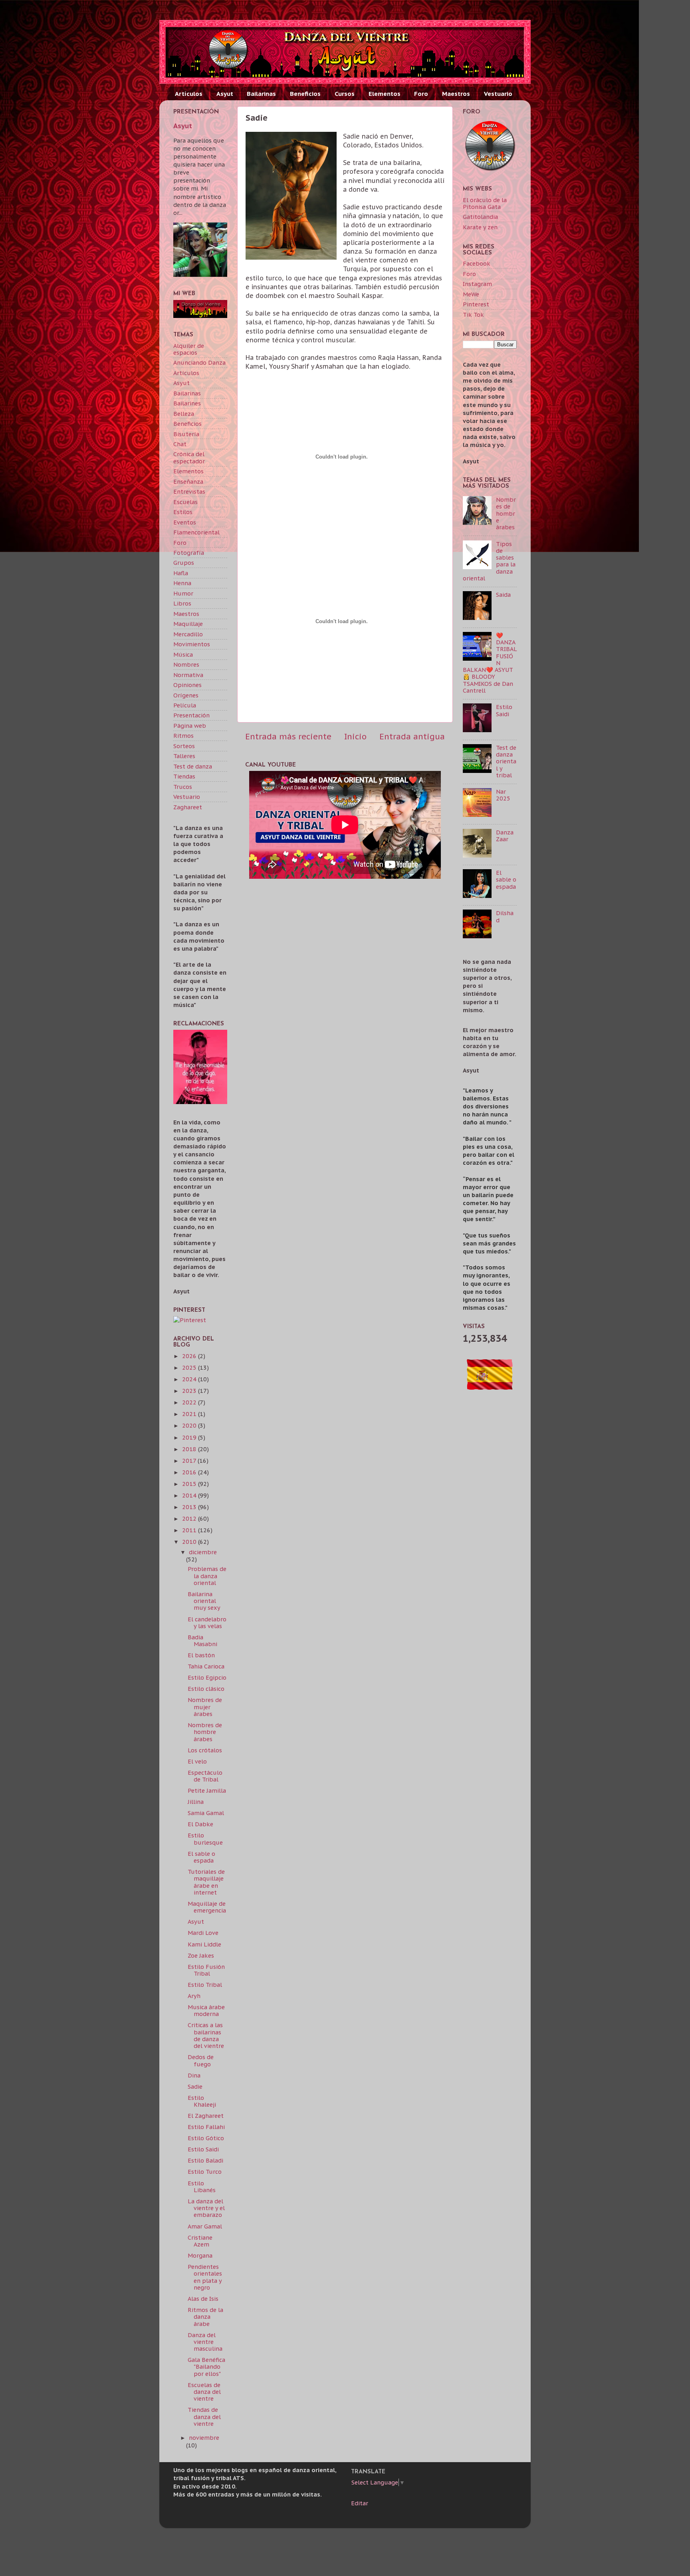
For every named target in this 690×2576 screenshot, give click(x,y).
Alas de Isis (203, 2299)
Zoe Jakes (201, 1955)
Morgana (200, 2255)
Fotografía (189, 553)
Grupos (184, 563)
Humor (183, 593)
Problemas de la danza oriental (207, 1576)
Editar (360, 2503)
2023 (190, 1391)
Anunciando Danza (199, 362)
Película (185, 705)
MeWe (471, 294)
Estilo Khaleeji (202, 2101)
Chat (180, 444)
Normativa (188, 675)
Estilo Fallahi (206, 2127)
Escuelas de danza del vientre (204, 2392)
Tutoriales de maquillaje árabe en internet (206, 1882)
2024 (190, 1379)
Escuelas (185, 502)
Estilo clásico (206, 1689)
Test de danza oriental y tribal (506, 761)
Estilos (183, 512)
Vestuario (498, 94)
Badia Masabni (202, 1641)
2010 (190, 1542)
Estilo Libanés (202, 2187)
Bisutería (186, 434)
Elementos (385, 94)
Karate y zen (480, 227)
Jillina (196, 1802)
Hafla (181, 573)
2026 (190, 1356)
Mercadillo (188, 634)
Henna (182, 583)
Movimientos (192, 644)
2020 (190, 1425)
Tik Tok (473, 315)
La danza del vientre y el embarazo (206, 2208)
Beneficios (305, 94)
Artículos (189, 94)
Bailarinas (261, 94)
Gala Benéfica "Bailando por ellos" (206, 2367)
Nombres (186, 664)
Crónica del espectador (189, 457)
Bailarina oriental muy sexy (204, 1601)
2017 (190, 1461)
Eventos (185, 522)
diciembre (203, 1552)
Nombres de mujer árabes (205, 1707)
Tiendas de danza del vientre (204, 2417)
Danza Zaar (505, 836)
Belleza (184, 414)
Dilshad (505, 916)
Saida (503, 595)
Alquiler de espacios (189, 349)
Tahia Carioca (206, 1666)
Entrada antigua (412, 736)
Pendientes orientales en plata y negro (205, 2277)
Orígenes (186, 695)
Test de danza (193, 766)
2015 (190, 1484)
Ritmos (183, 736)
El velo (197, 1761)
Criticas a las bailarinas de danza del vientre (206, 2035)
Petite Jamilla (207, 1790)
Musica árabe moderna (206, 2010)
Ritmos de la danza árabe (205, 2317)
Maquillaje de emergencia (207, 1907)
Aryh (194, 1996)
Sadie (195, 2086)
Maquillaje (188, 624)
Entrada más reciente (288, 736)
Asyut (225, 94)
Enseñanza (188, 482)
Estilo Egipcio (207, 1677)
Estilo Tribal (205, 1985)
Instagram (477, 284)
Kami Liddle (204, 1944)
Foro (421, 94)
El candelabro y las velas (207, 1623)
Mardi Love (203, 1933)
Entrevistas (189, 492)
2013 (190, 1507)
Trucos (183, 787)
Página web (190, 726)
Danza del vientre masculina (205, 2342)
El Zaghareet (206, 2116)
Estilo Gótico (206, 2138)
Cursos (345, 94)
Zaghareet (188, 807)
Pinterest (476, 304)
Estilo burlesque (205, 1839)
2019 (190, 1437)
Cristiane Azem (200, 2241)
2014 (190, 1495)
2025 (190, 1367)
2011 (190, 1530)
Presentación (191, 715)
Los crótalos (205, 1750)
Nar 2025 (503, 795)
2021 (190, 1414)
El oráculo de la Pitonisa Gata (485, 203)
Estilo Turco (205, 2172)
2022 (190, 1402)
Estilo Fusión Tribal (206, 1970)
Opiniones (187, 685)
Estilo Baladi (205, 2160)
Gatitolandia (480, 217)
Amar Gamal (205, 2226)
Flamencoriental (196, 532)
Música (183, 654)
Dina (194, 2075)
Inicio (355, 736)
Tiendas (184, 776)
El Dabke (200, 1824)
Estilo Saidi (203, 2149)
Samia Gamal (206, 1813)
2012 (190, 1518)
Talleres (184, 756)
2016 (190, 1472)
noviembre (204, 2438)
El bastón (201, 1655)
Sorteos (184, 746)
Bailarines (187, 403)
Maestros (456, 94)
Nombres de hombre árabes (205, 1732)
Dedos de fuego (201, 2060)
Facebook (477, 263)
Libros (182, 603)
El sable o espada (201, 1857)
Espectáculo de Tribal (205, 1776)
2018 (190, 1449)
